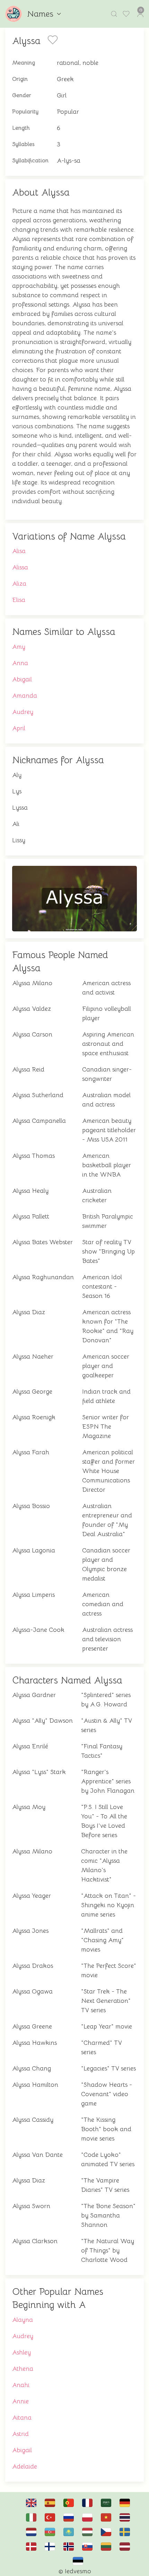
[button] (114, 14)
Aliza (19, 584)
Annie (20, 2401)
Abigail (22, 679)
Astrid (20, 2434)
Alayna (23, 2320)
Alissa (20, 567)
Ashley (21, 2352)
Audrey (23, 712)
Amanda (25, 696)
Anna (20, 663)
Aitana (22, 2418)
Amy (19, 647)
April (19, 728)
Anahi (21, 2385)
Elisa (19, 600)
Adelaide (25, 2466)
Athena (23, 2369)
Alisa (19, 551)
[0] (127, 14)
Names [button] (40, 14)
